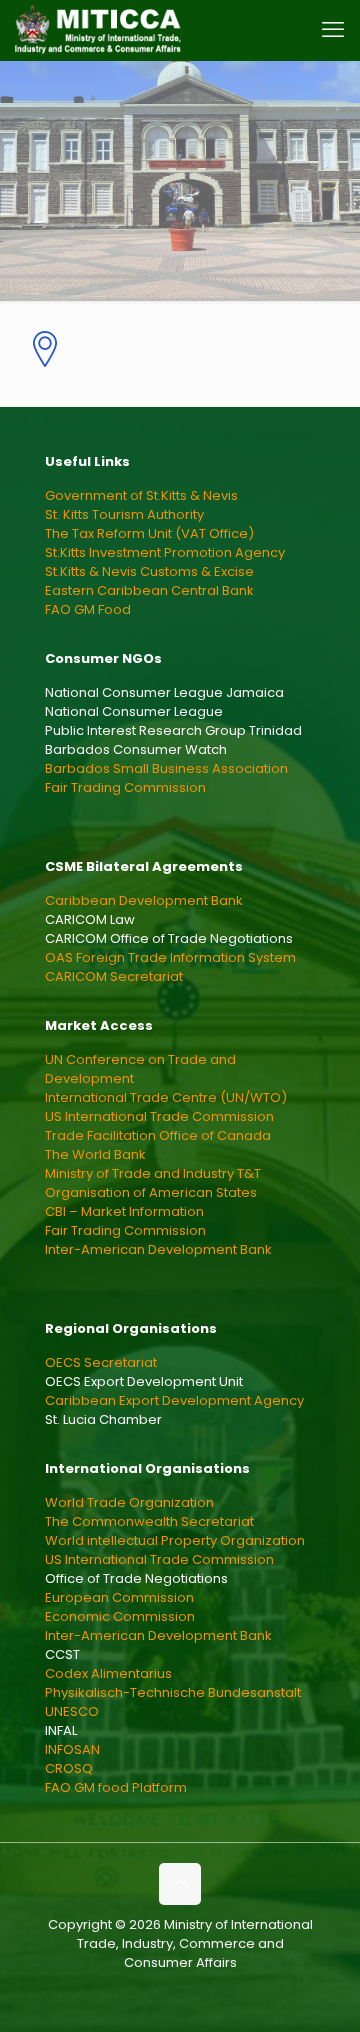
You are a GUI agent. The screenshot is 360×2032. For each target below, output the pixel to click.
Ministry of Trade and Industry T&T (153, 1173)
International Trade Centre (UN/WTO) (166, 1097)
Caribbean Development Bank (144, 900)
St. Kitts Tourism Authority (124, 514)
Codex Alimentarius (108, 1673)
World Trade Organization (129, 1502)
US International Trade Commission (159, 1116)
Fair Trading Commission (125, 787)
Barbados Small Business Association (166, 768)
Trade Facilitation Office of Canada (158, 1135)
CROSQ (69, 1768)
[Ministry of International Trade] (98, 30)
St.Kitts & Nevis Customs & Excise (149, 571)
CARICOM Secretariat (114, 976)
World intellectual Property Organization (175, 1540)
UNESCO (72, 1711)
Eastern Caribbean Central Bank (149, 590)
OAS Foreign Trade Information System (170, 957)
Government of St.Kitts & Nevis (141, 495)
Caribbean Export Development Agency (174, 1400)
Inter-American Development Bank (158, 1249)
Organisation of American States (151, 1192)
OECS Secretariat (101, 1362)
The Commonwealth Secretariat (149, 1521)
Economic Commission (120, 1616)
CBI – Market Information (124, 1211)
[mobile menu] (333, 30)
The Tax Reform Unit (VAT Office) (149, 533)
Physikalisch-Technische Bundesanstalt (173, 1692)
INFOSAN (72, 1749)
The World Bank (95, 1154)
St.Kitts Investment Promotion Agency (165, 552)
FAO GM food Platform (116, 1787)
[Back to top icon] (180, 1884)
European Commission (119, 1597)
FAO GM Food (88, 609)
